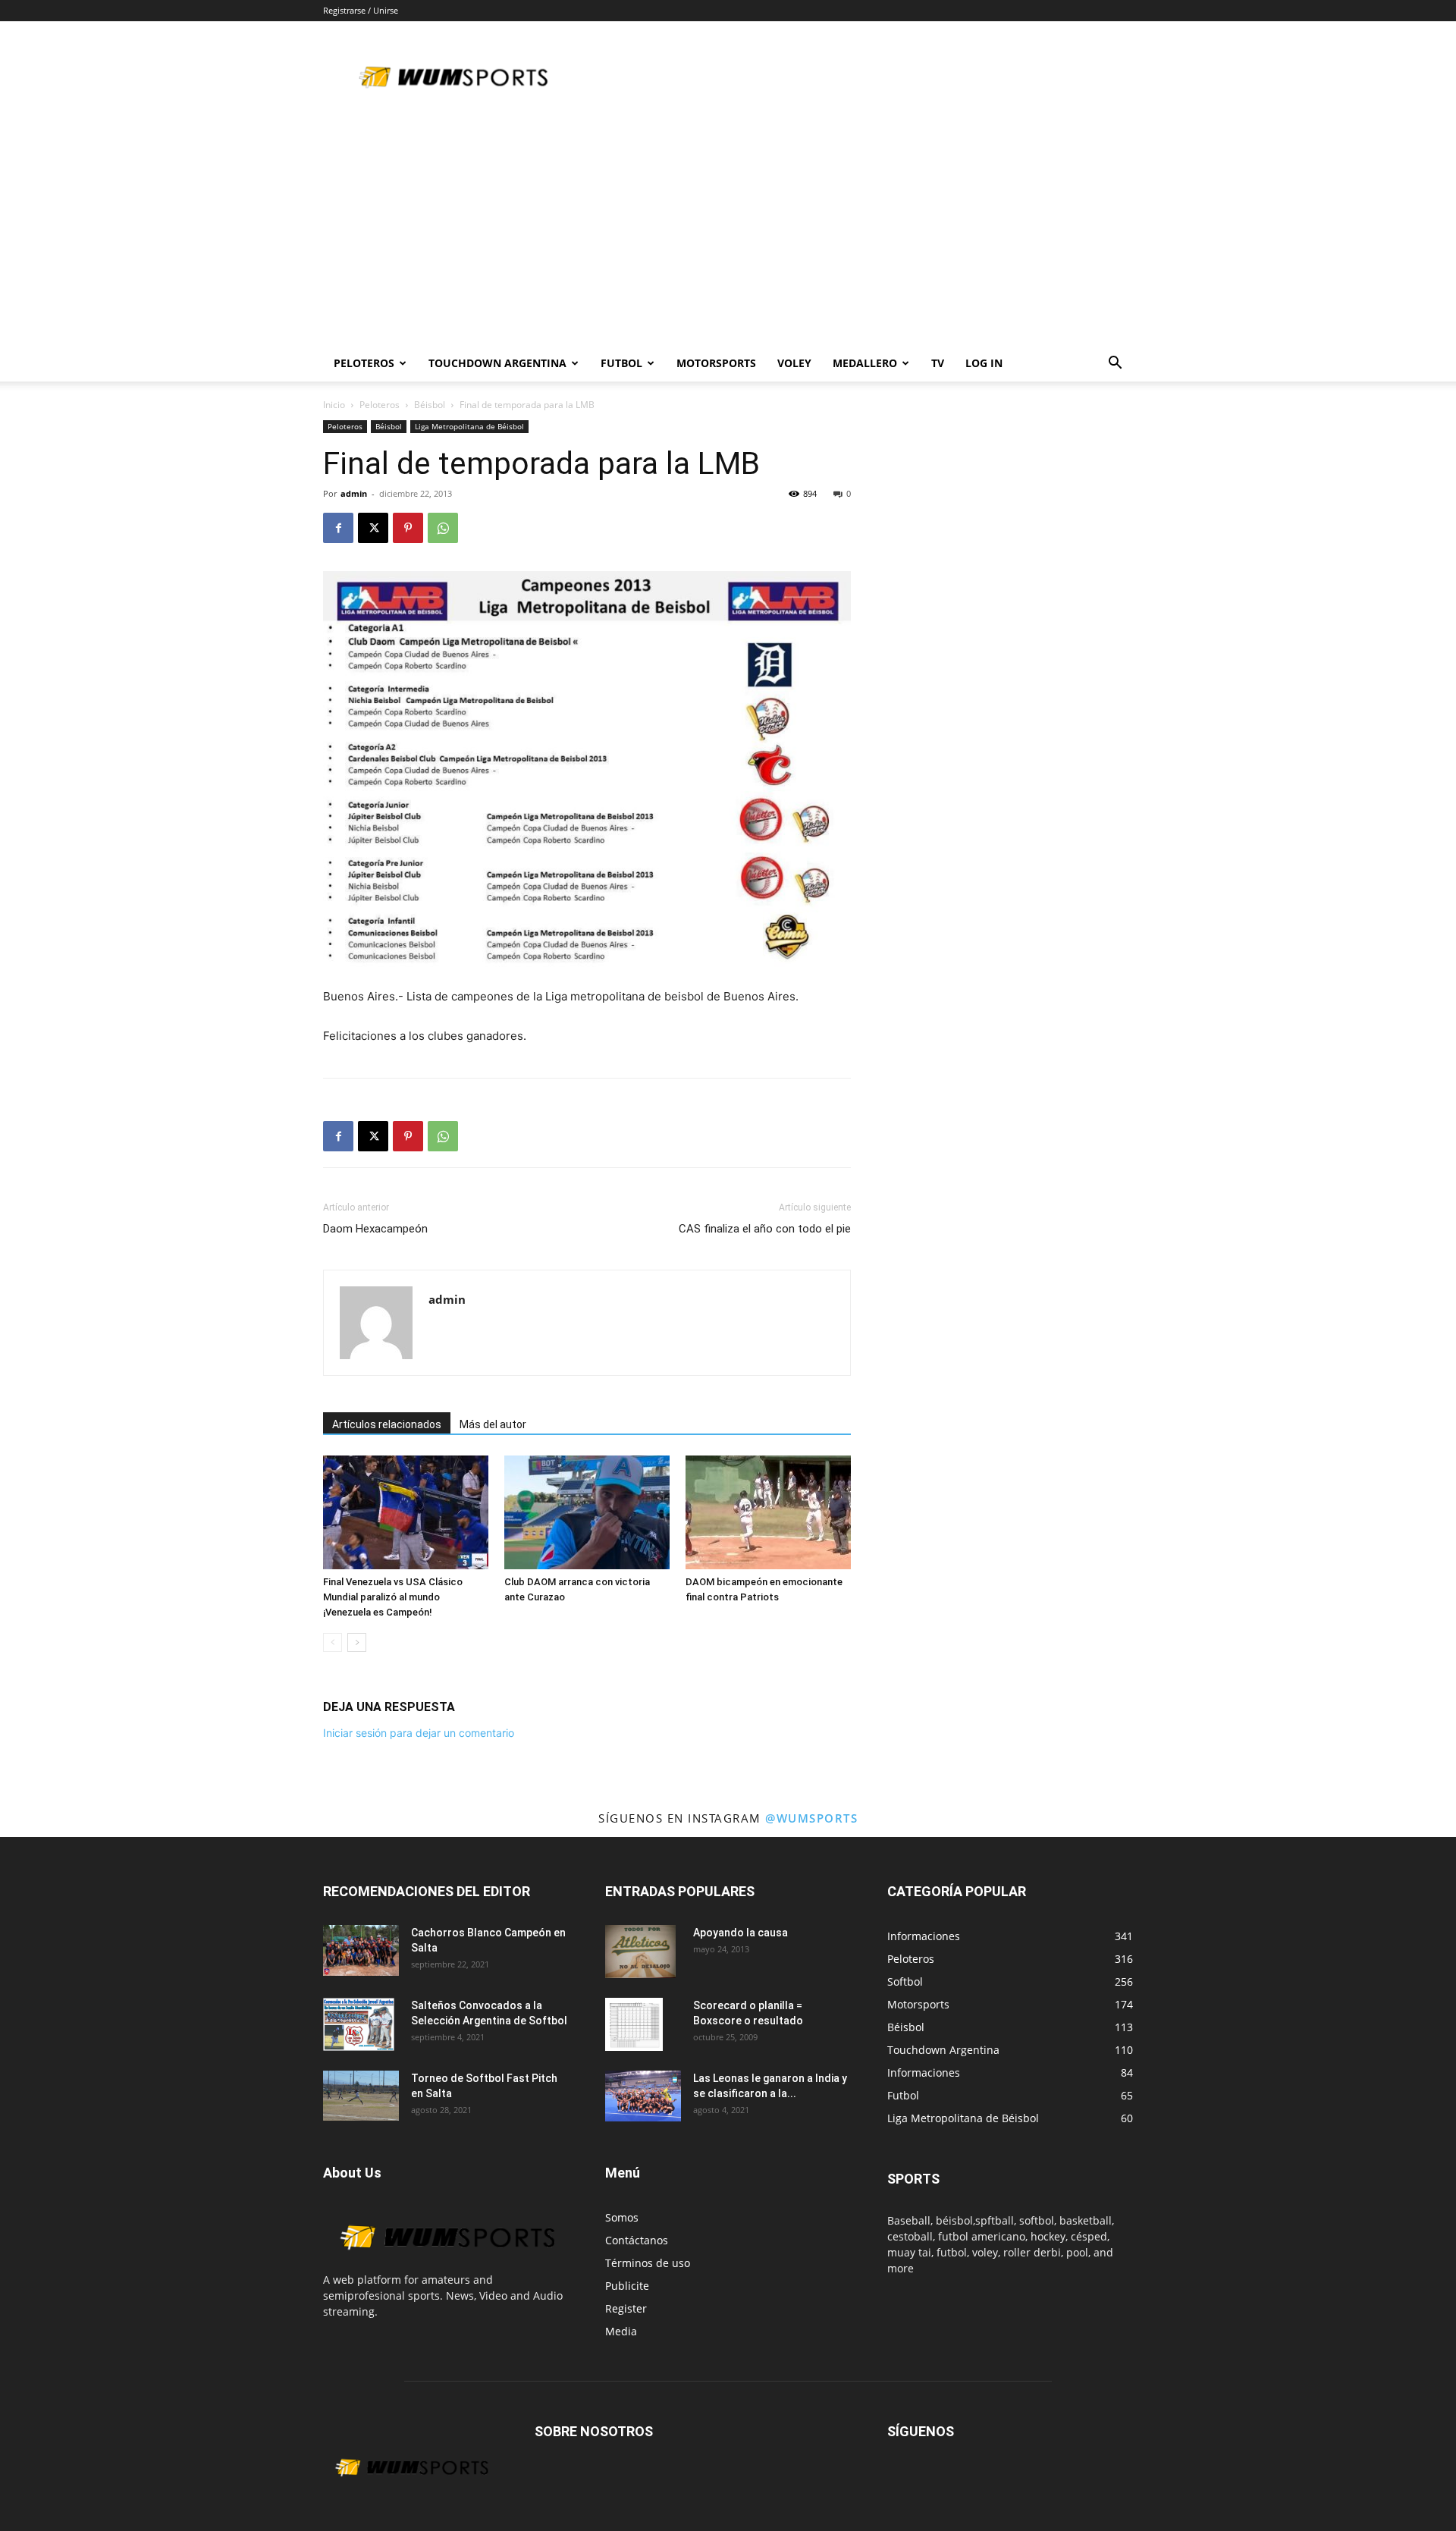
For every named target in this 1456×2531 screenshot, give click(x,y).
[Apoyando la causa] (640, 1952)
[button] (1115, 364)
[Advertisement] (728, 231)
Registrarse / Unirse (361, 10)
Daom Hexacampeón (375, 1229)
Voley (794, 363)
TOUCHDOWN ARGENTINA (497, 363)
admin (354, 493)
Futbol (621, 363)
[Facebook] (338, 528)
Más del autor (493, 1424)
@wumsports (811, 1818)
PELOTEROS (364, 363)
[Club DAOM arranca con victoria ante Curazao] (587, 1512)
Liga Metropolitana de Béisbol (469, 426)
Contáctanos (637, 2240)
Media (621, 2331)
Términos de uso (648, 2263)
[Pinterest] (408, 528)
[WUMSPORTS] (446, 2264)
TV (938, 363)
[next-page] (357, 1642)
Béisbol (430, 405)
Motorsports (716, 363)
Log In (984, 363)
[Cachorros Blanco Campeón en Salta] (361, 1950)
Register (626, 2308)
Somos (622, 2217)
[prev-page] (333, 1642)
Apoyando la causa (741, 1933)
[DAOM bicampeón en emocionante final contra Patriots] (768, 1512)
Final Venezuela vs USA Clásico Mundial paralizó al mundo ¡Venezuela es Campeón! (393, 1597)
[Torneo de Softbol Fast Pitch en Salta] (361, 2096)
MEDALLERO (865, 363)
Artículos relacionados (387, 1424)
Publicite (627, 2286)
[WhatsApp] (443, 528)
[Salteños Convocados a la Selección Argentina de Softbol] (359, 2024)
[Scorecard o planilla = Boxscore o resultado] (634, 2024)
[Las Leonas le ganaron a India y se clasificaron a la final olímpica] (643, 2096)
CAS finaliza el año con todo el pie (765, 1229)
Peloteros (380, 405)
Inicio (334, 405)
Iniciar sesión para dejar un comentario (419, 1733)
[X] (373, 528)
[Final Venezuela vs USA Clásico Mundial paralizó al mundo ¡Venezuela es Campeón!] (406, 1512)
